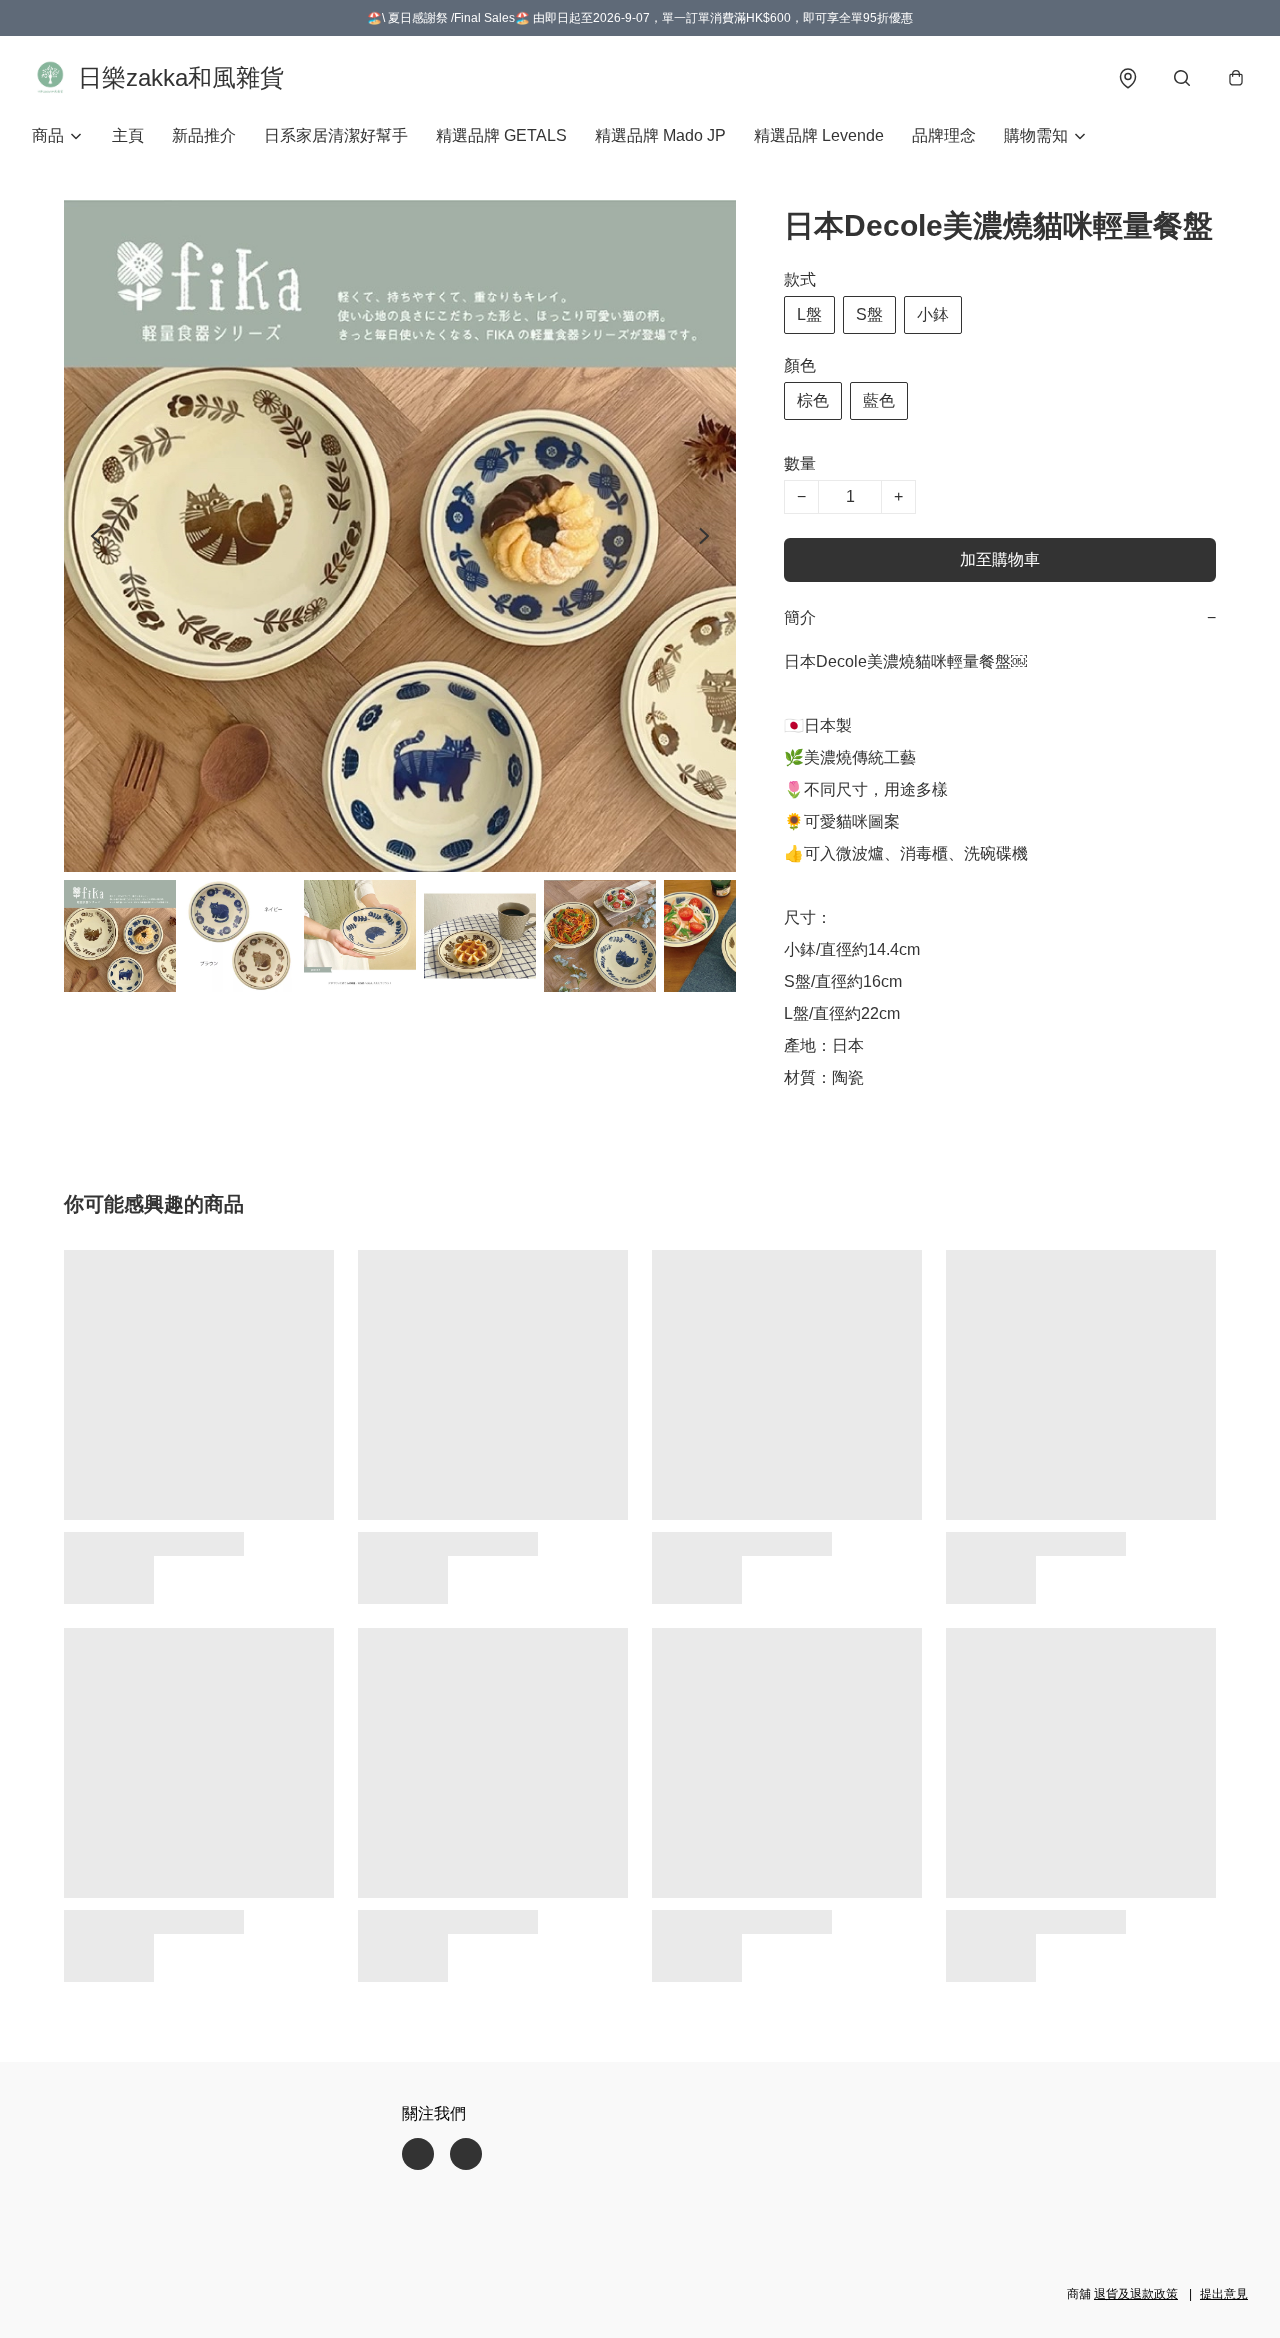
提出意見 (1224, 2294)
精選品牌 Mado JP (660, 135)
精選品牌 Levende (819, 135)
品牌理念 (944, 135)
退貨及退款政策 (1136, 2294)
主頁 (128, 135)
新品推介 (204, 135)
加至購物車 (1000, 559)
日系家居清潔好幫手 (336, 135)
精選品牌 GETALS (501, 135)
